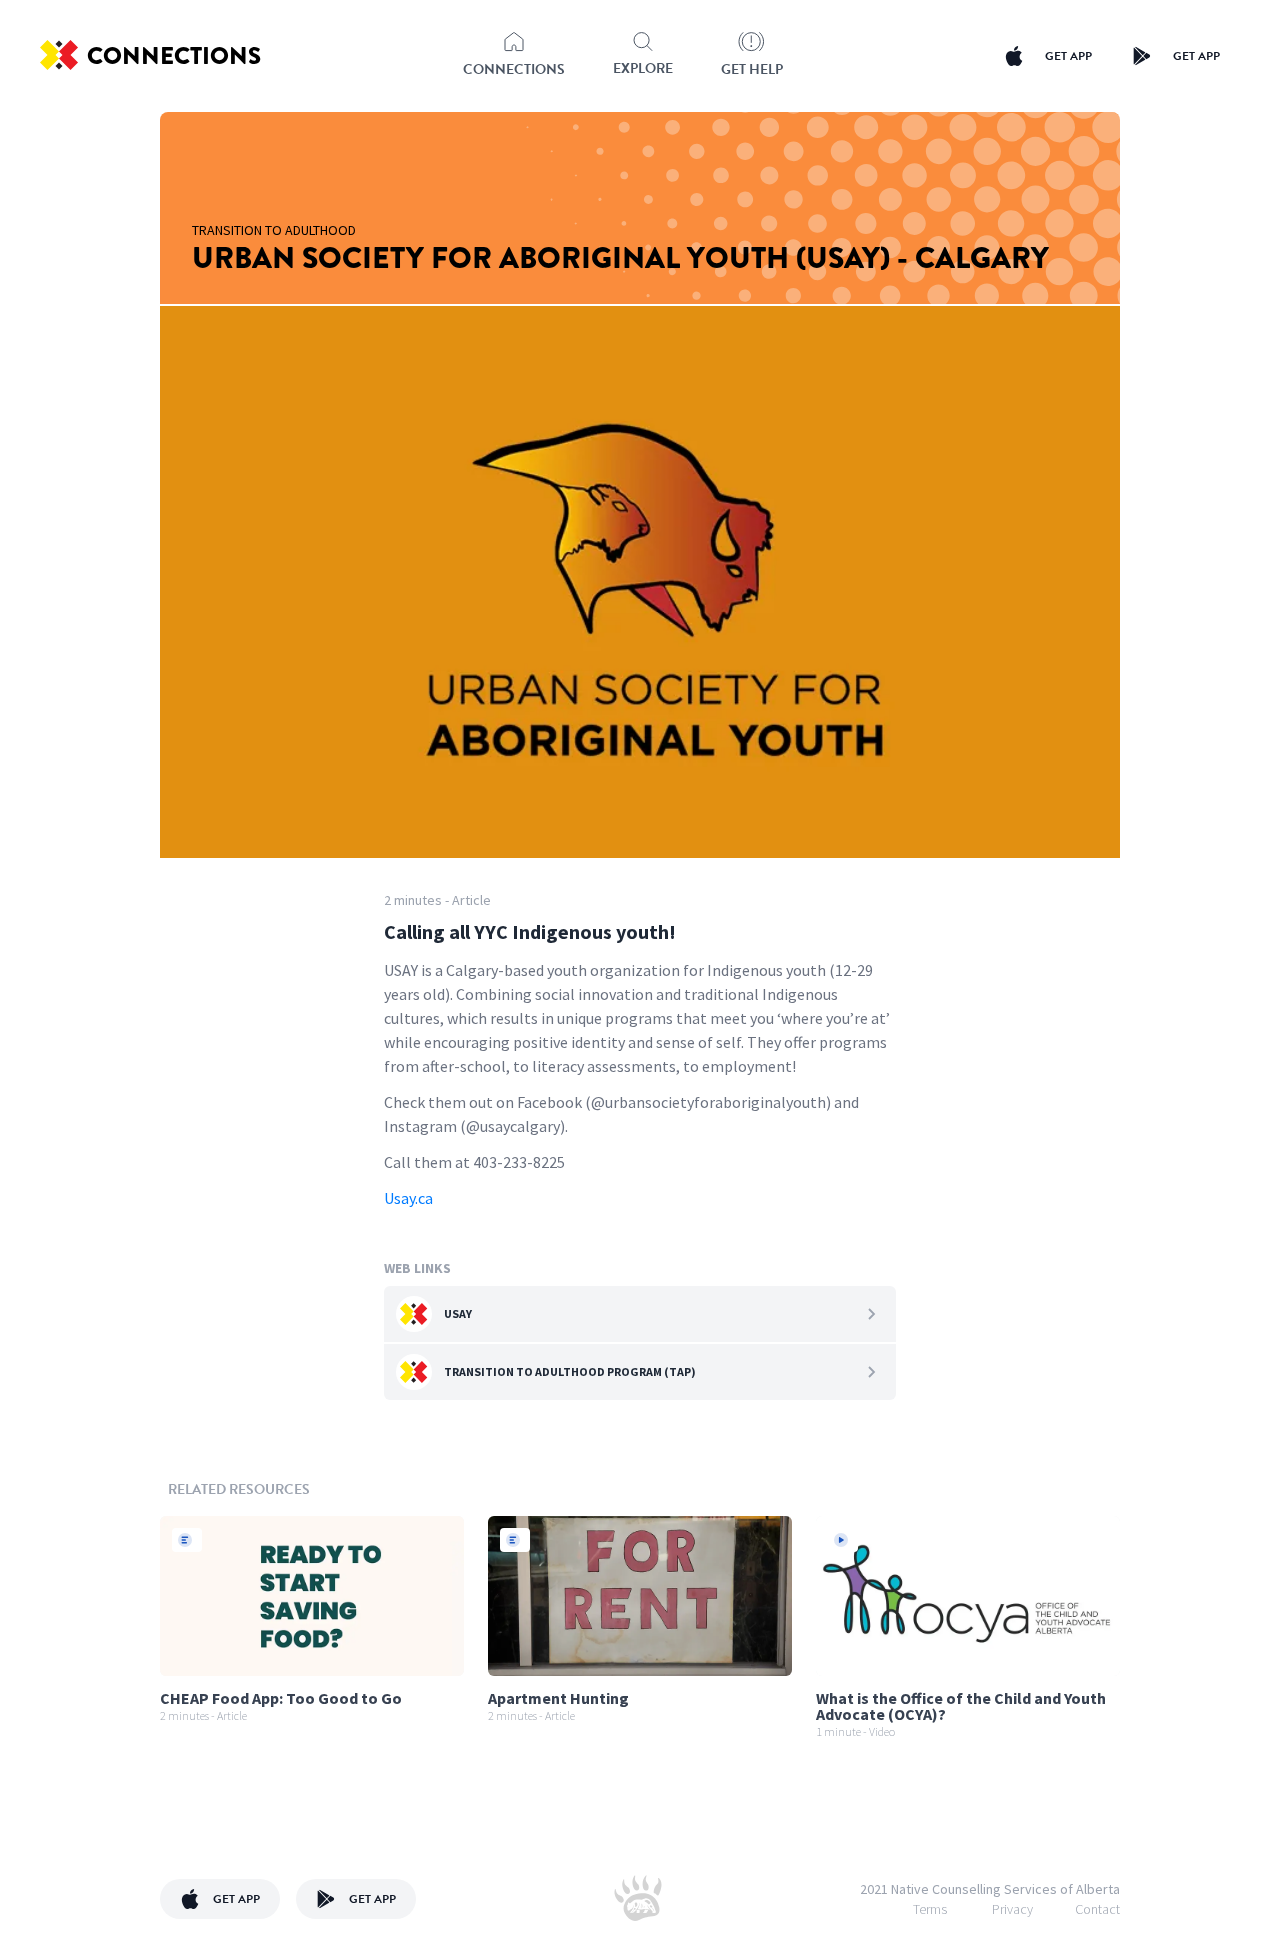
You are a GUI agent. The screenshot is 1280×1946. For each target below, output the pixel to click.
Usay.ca (408, 1198)
